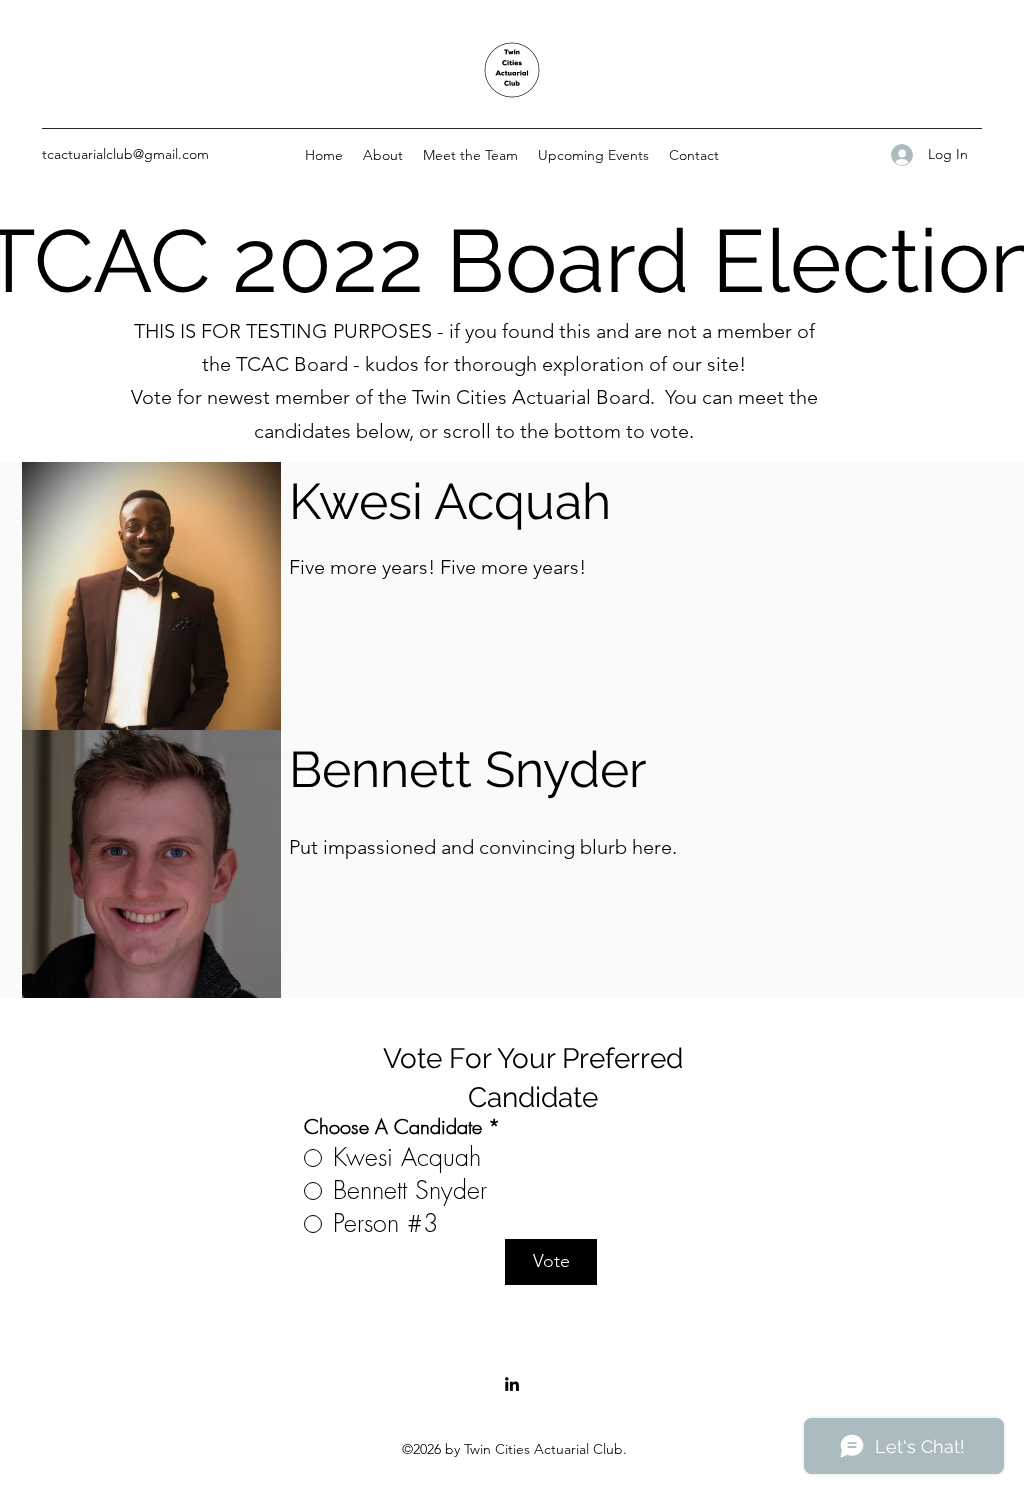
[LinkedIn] (512, 1384)
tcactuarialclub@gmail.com (125, 154)
